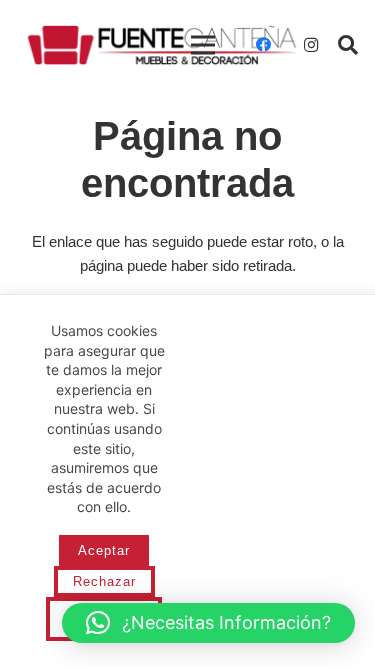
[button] (348, 45)
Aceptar (104, 550)
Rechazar (104, 581)
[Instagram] (311, 45)
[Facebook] (263, 45)
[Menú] (203, 45)
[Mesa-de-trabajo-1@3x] (162, 45)
